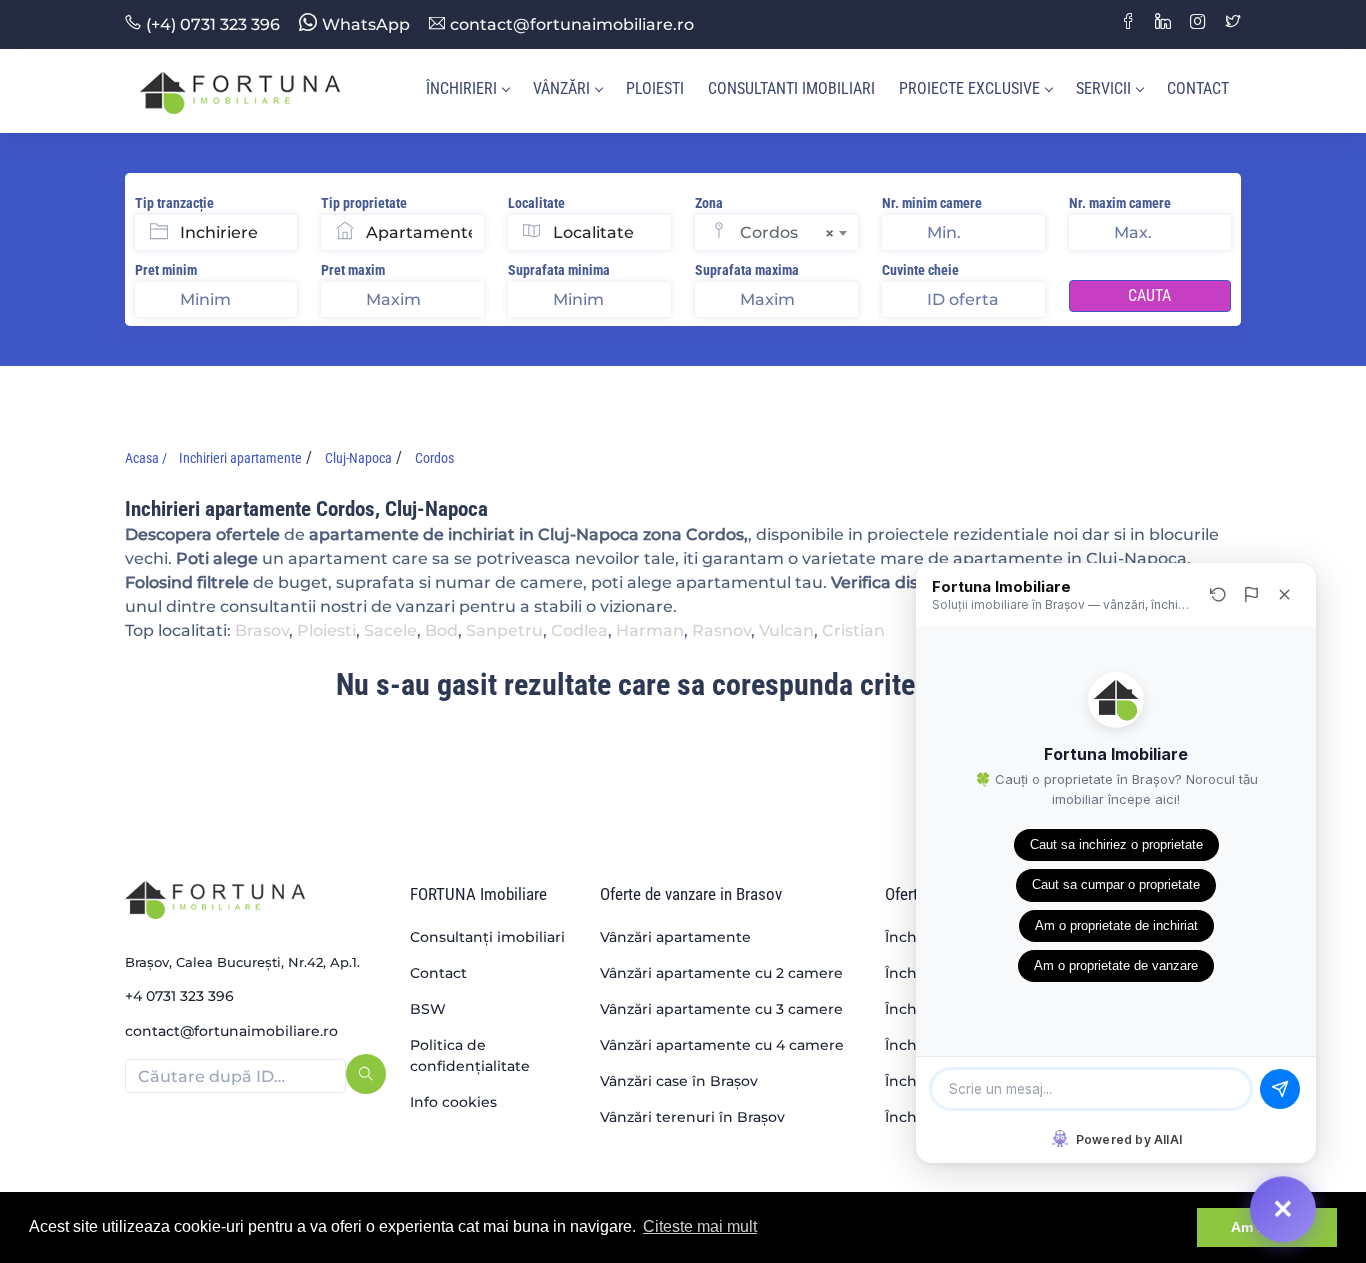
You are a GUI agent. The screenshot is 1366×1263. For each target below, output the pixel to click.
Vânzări (561, 88)
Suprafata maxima (747, 270)
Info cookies (453, 1102)
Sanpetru (504, 630)
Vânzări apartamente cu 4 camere (722, 1045)
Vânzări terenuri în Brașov (692, 1117)
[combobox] (799, 232)
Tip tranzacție (174, 203)
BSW (428, 1009)
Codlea (579, 630)
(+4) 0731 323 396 (213, 24)
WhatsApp (366, 24)
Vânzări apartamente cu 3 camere (721, 1009)
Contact (1198, 88)
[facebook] (1128, 23)
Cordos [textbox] (787, 233)
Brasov (262, 630)
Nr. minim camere (932, 203)
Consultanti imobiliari (791, 88)
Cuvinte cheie (920, 270)
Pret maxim (353, 270)
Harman (650, 630)
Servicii (1103, 88)
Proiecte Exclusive (969, 88)
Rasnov (721, 630)
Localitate (536, 203)
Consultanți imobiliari (487, 937)
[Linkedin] (1163, 23)
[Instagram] (1198, 23)
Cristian (853, 630)
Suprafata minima (559, 270)
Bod (441, 630)
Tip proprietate (364, 203)
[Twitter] (1233, 23)
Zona (709, 203)
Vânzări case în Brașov (679, 1081)
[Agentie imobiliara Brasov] (240, 91)
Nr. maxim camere (1120, 203)
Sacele (390, 630)
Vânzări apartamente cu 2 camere (721, 973)
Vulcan (786, 630)
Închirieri (461, 88)
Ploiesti (655, 88)
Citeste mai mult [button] (700, 1226)
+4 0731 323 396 (179, 996)
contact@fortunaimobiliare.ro (572, 24)
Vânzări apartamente (675, 937)
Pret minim (166, 270)
